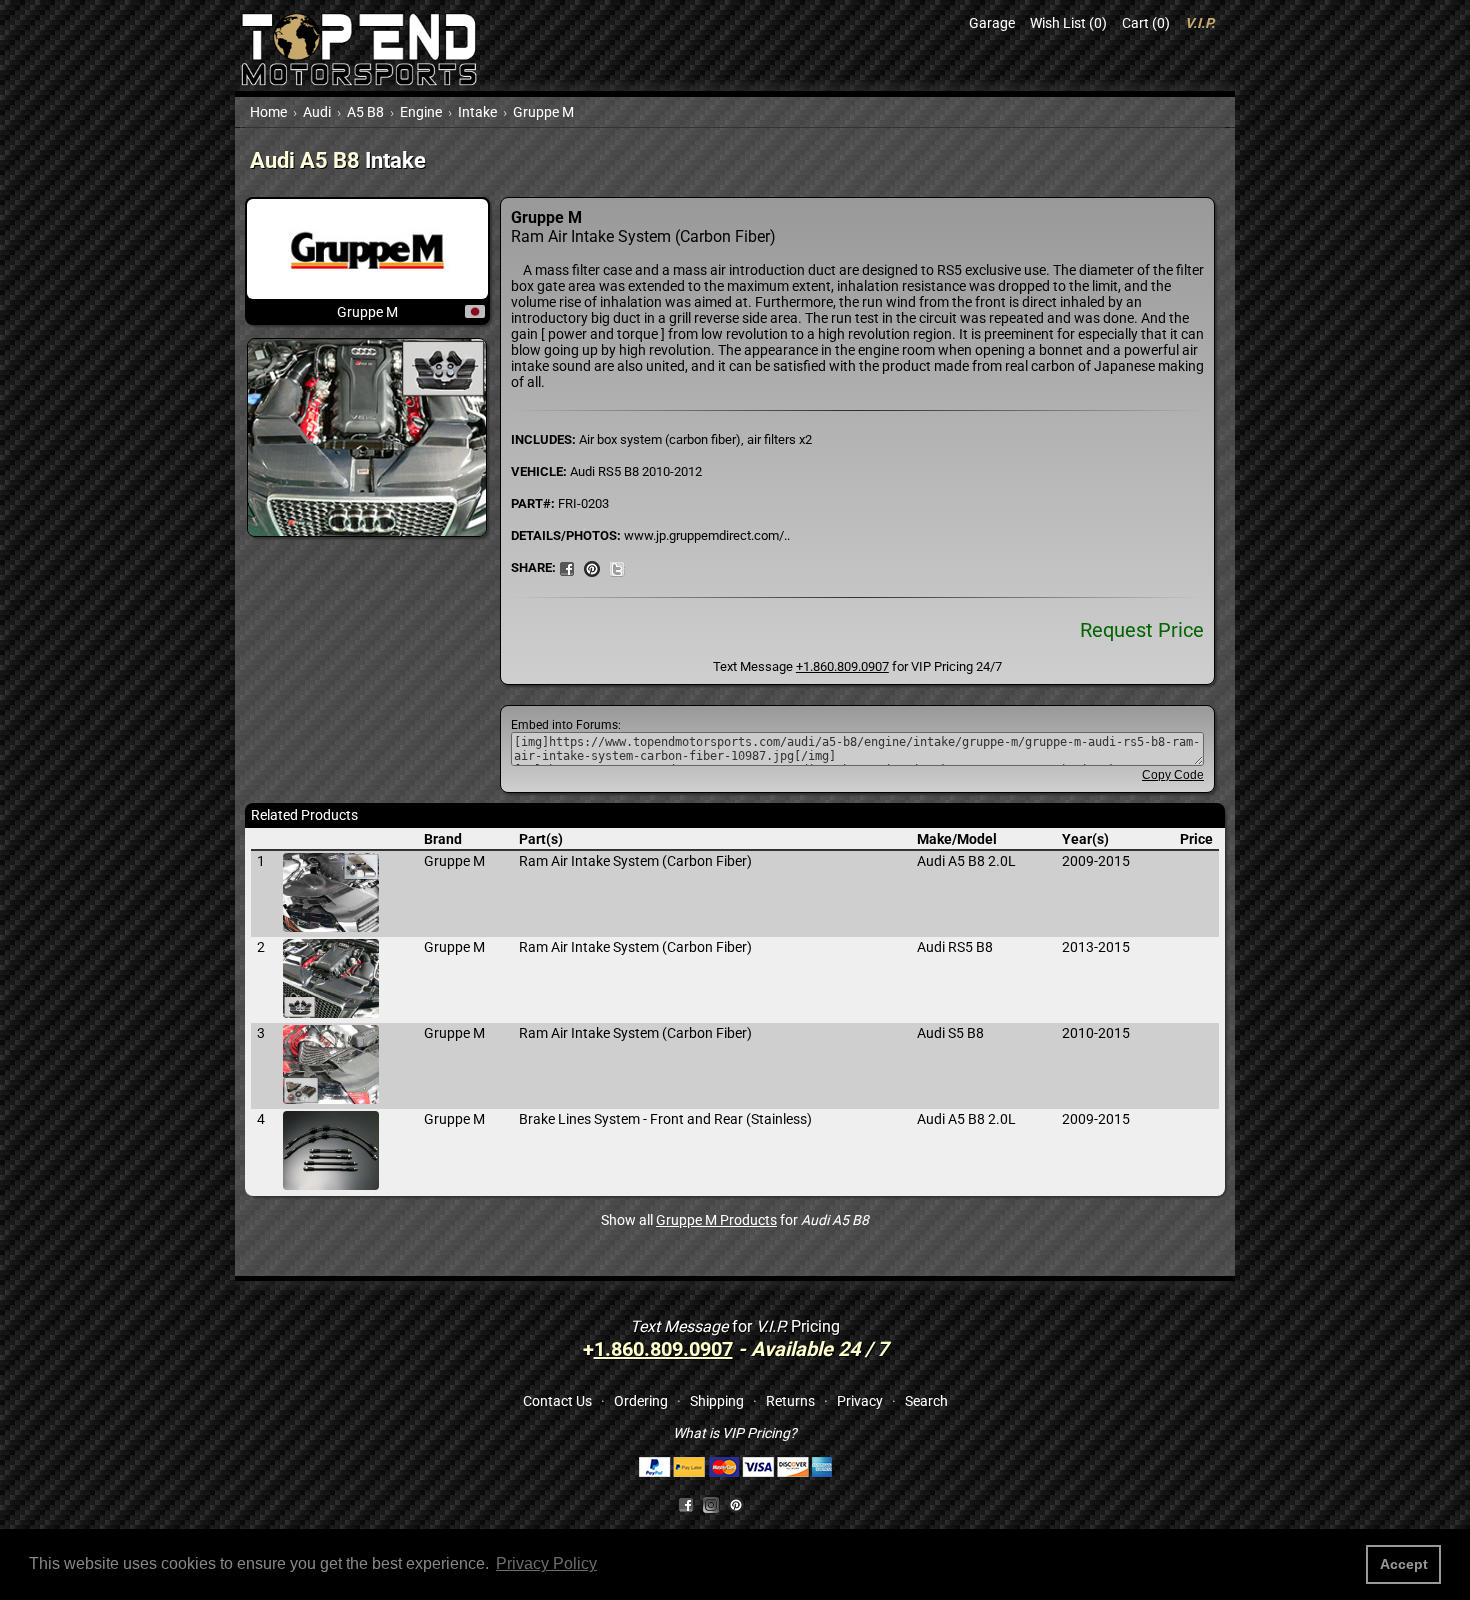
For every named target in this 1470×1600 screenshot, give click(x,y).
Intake (477, 112)
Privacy (860, 1401)
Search (926, 1401)
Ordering (641, 1401)
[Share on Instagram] (715, 1504)
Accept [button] (1404, 1564)
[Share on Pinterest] (592, 567)
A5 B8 (365, 112)
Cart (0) (1146, 23)
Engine (421, 112)
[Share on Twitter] (617, 567)
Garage (992, 23)
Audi (317, 112)
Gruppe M (543, 112)
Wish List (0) (1068, 23)
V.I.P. (1200, 23)
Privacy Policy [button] (546, 1563)
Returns (790, 1401)
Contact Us (557, 1401)
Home (268, 112)
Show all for (735, 1220)
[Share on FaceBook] (567, 567)
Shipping (717, 1401)
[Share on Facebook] (686, 1504)
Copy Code (1173, 775)
